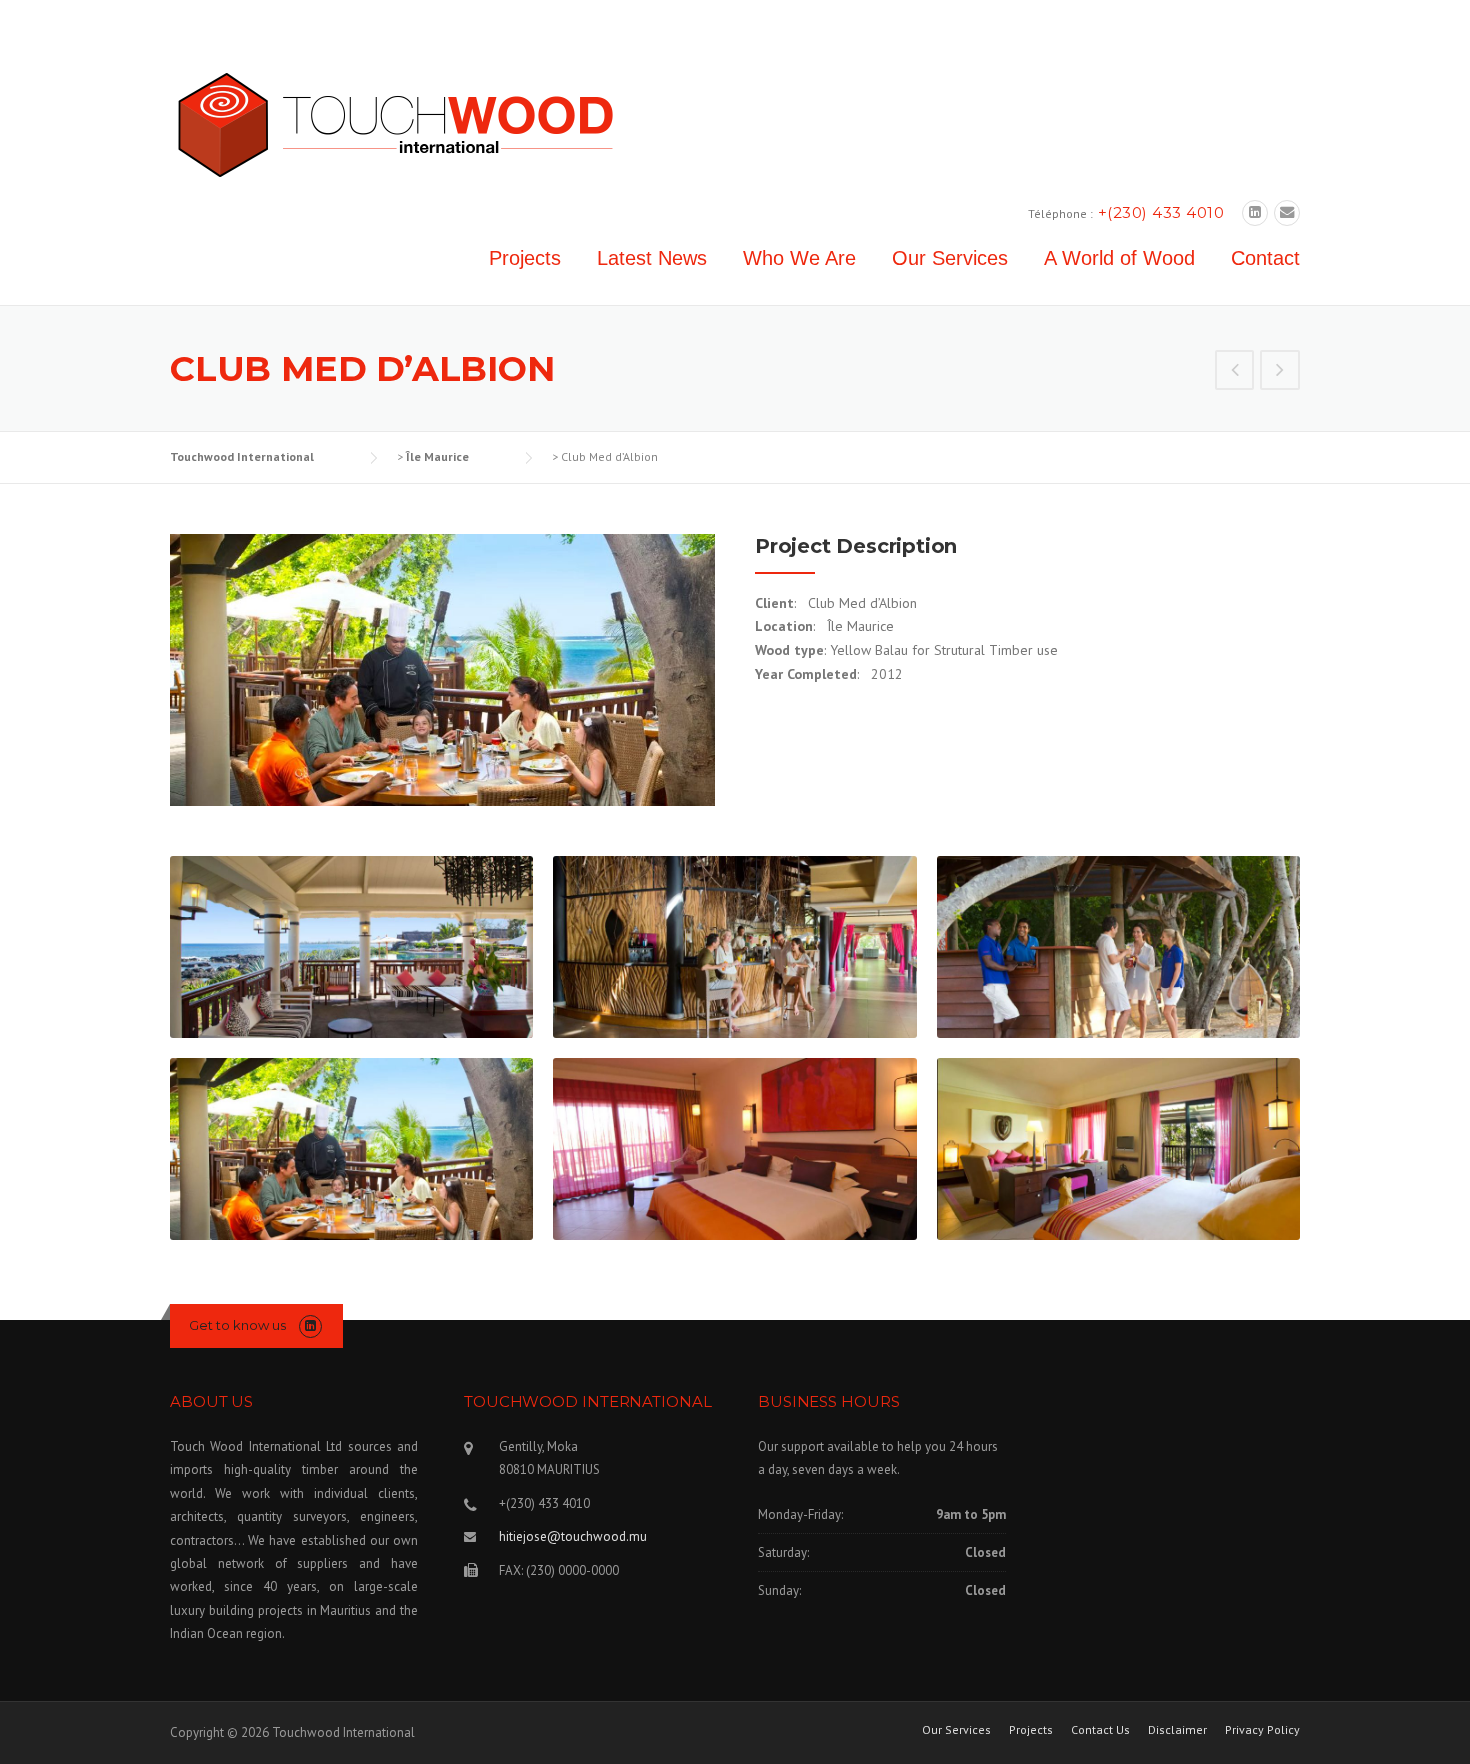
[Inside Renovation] (1235, 372)
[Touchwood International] (395, 124)
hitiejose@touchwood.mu (573, 1536)
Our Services (950, 258)
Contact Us (1100, 1730)
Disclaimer (1177, 1730)
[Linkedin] (1255, 212)
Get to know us (237, 1325)
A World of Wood (1119, 258)
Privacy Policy (1262, 1730)
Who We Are (799, 258)
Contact (1265, 258)
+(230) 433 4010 (1161, 212)
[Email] (1287, 212)
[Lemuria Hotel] (1280, 372)
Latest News (652, 258)
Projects (525, 258)
